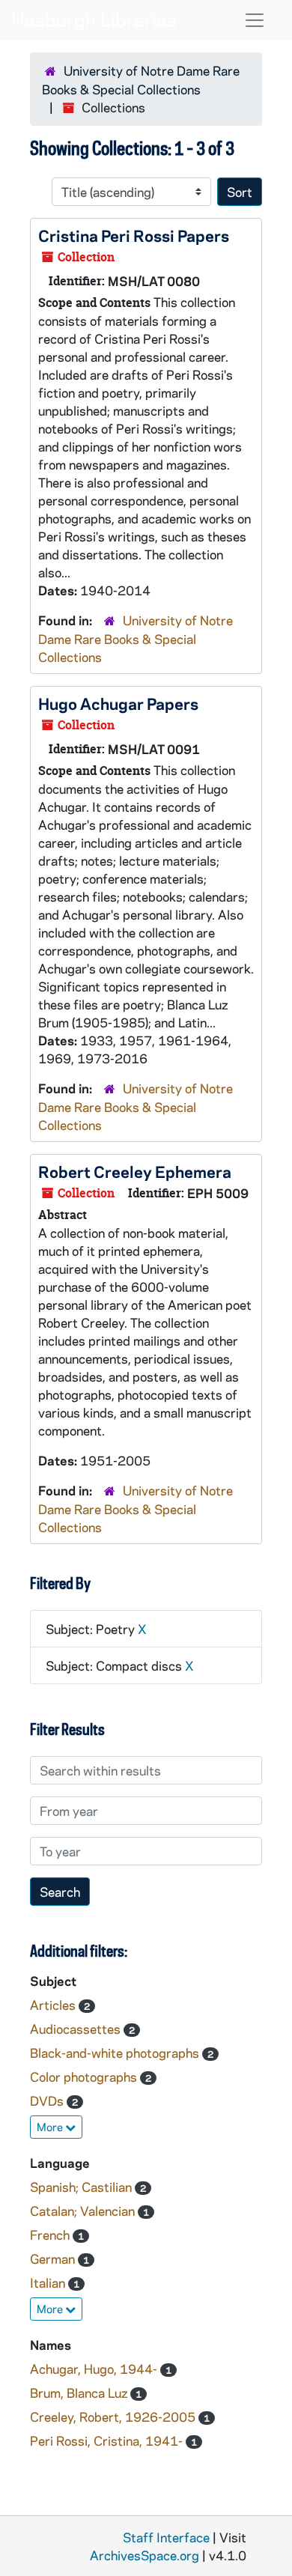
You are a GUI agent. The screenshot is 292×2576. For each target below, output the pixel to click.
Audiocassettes (77, 2029)
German (54, 2258)
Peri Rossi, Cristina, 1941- (108, 2440)
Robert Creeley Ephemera (135, 1171)
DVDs (48, 2100)
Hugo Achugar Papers (118, 703)
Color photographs (85, 2077)
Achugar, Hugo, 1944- (95, 2369)
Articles (54, 2005)
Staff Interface (166, 2537)
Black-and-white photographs (116, 2053)
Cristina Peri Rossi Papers (134, 235)
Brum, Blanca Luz (80, 2393)
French (51, 2235)
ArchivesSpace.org (145, 2555)
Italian (49, 2282)
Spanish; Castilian (82, 2187)
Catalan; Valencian (84, 2211)
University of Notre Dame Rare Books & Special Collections (136, 638)
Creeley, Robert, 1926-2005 (114, 2416)
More (51, 2127)
